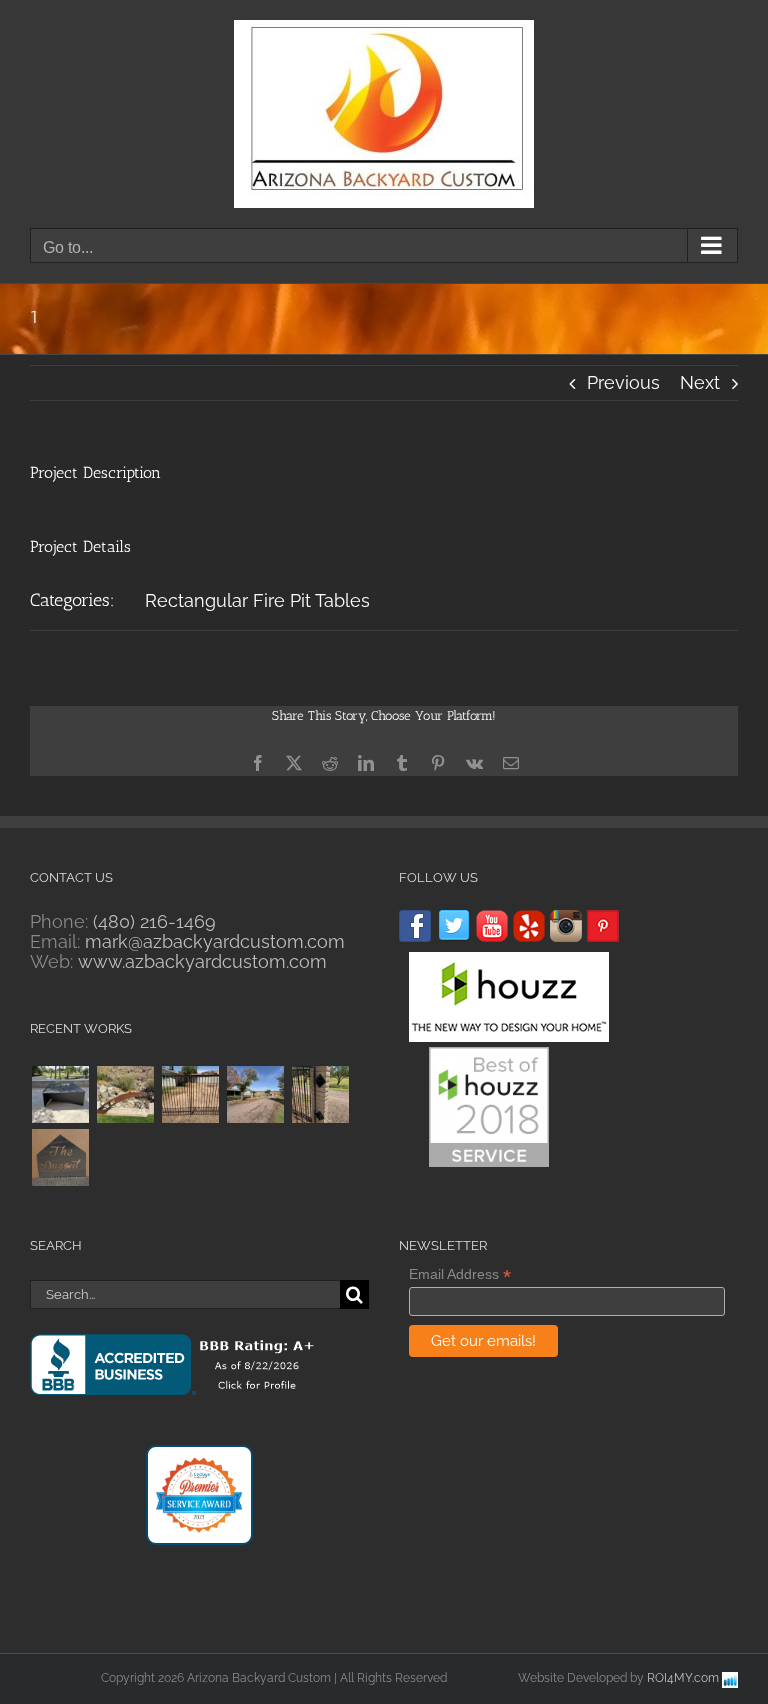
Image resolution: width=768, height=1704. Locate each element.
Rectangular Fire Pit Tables (257, 600)
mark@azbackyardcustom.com (215, 941)
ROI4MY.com (683, 1678)
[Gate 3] (190, 1094)
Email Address (460, 1274)
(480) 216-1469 (154, 921)
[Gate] (320, 1094)
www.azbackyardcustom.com (202, 961)
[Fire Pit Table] (60, 1094)
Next (700, 382)
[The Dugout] (60, 1157)
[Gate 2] (255, 1094)
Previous (623, 382)
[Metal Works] (125, 1094)
